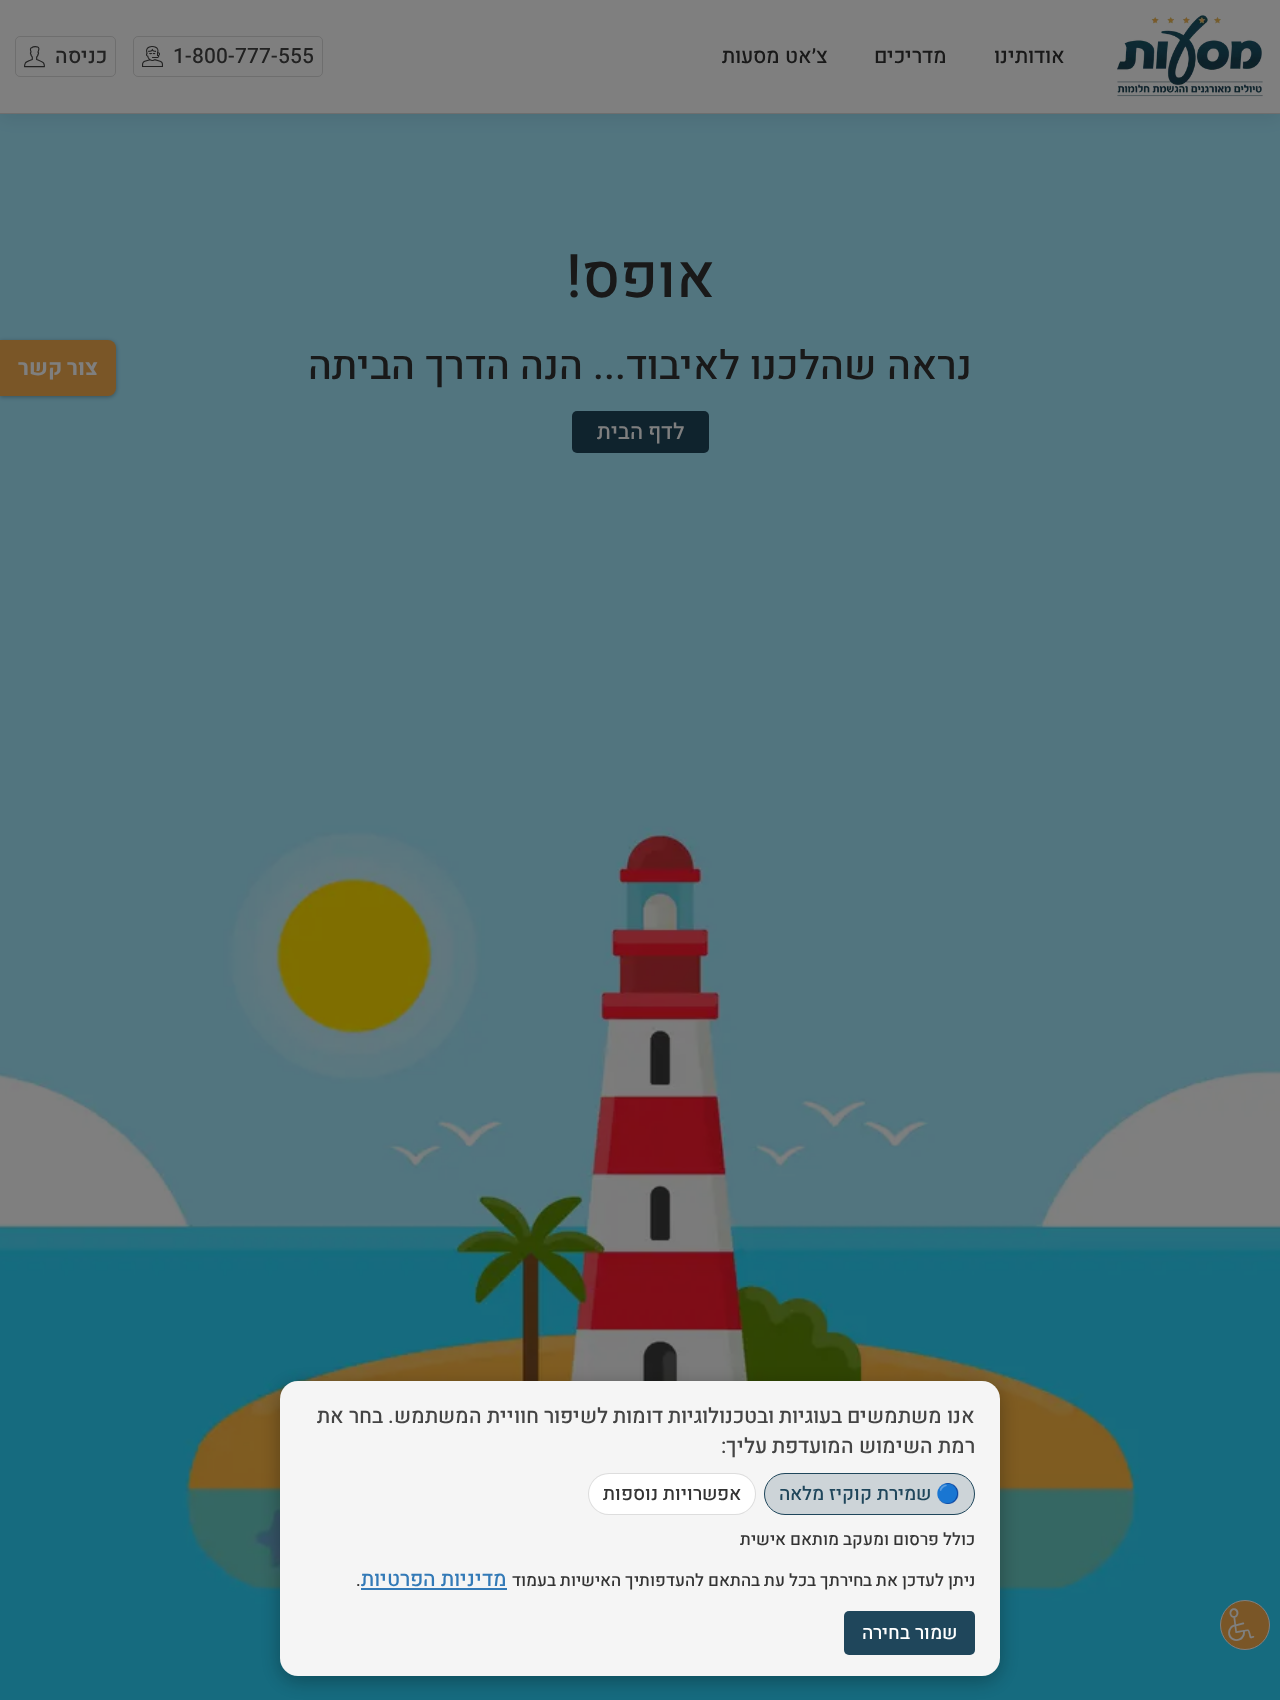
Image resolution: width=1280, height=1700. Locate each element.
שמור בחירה (909, 1633)
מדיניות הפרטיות (434, 1579)
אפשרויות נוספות (672, 1494)
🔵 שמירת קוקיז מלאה (869, 1494)
